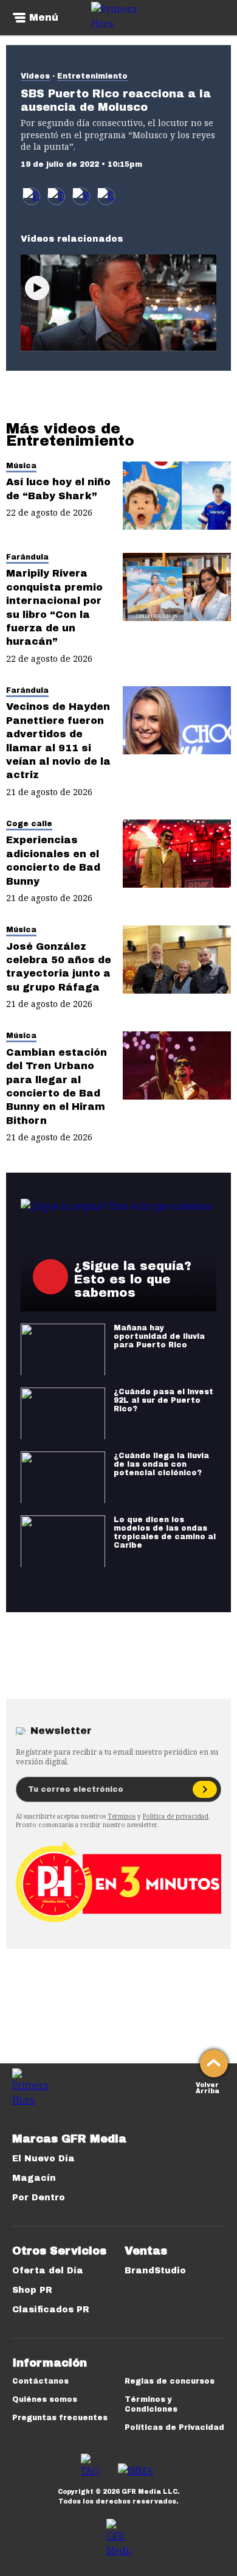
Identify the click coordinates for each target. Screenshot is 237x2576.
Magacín (34, 2178)
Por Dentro (39, 2198)
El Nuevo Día (43, 2159)
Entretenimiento (92, 76)
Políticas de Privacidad (174, 2427)
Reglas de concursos (170, 2381)
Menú (44, 18)
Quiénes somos (45, 2399)
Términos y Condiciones (151, 2404)
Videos (35, 76)
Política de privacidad (176, 1816)
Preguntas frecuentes (60, 2418)
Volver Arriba (208, 2087)
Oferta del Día (48, 2271)
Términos (122, 1816)
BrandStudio (155, 2271)
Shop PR (32, 2290)
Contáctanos (40, 2381)
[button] (56, 196)
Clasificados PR (51, 2310)
